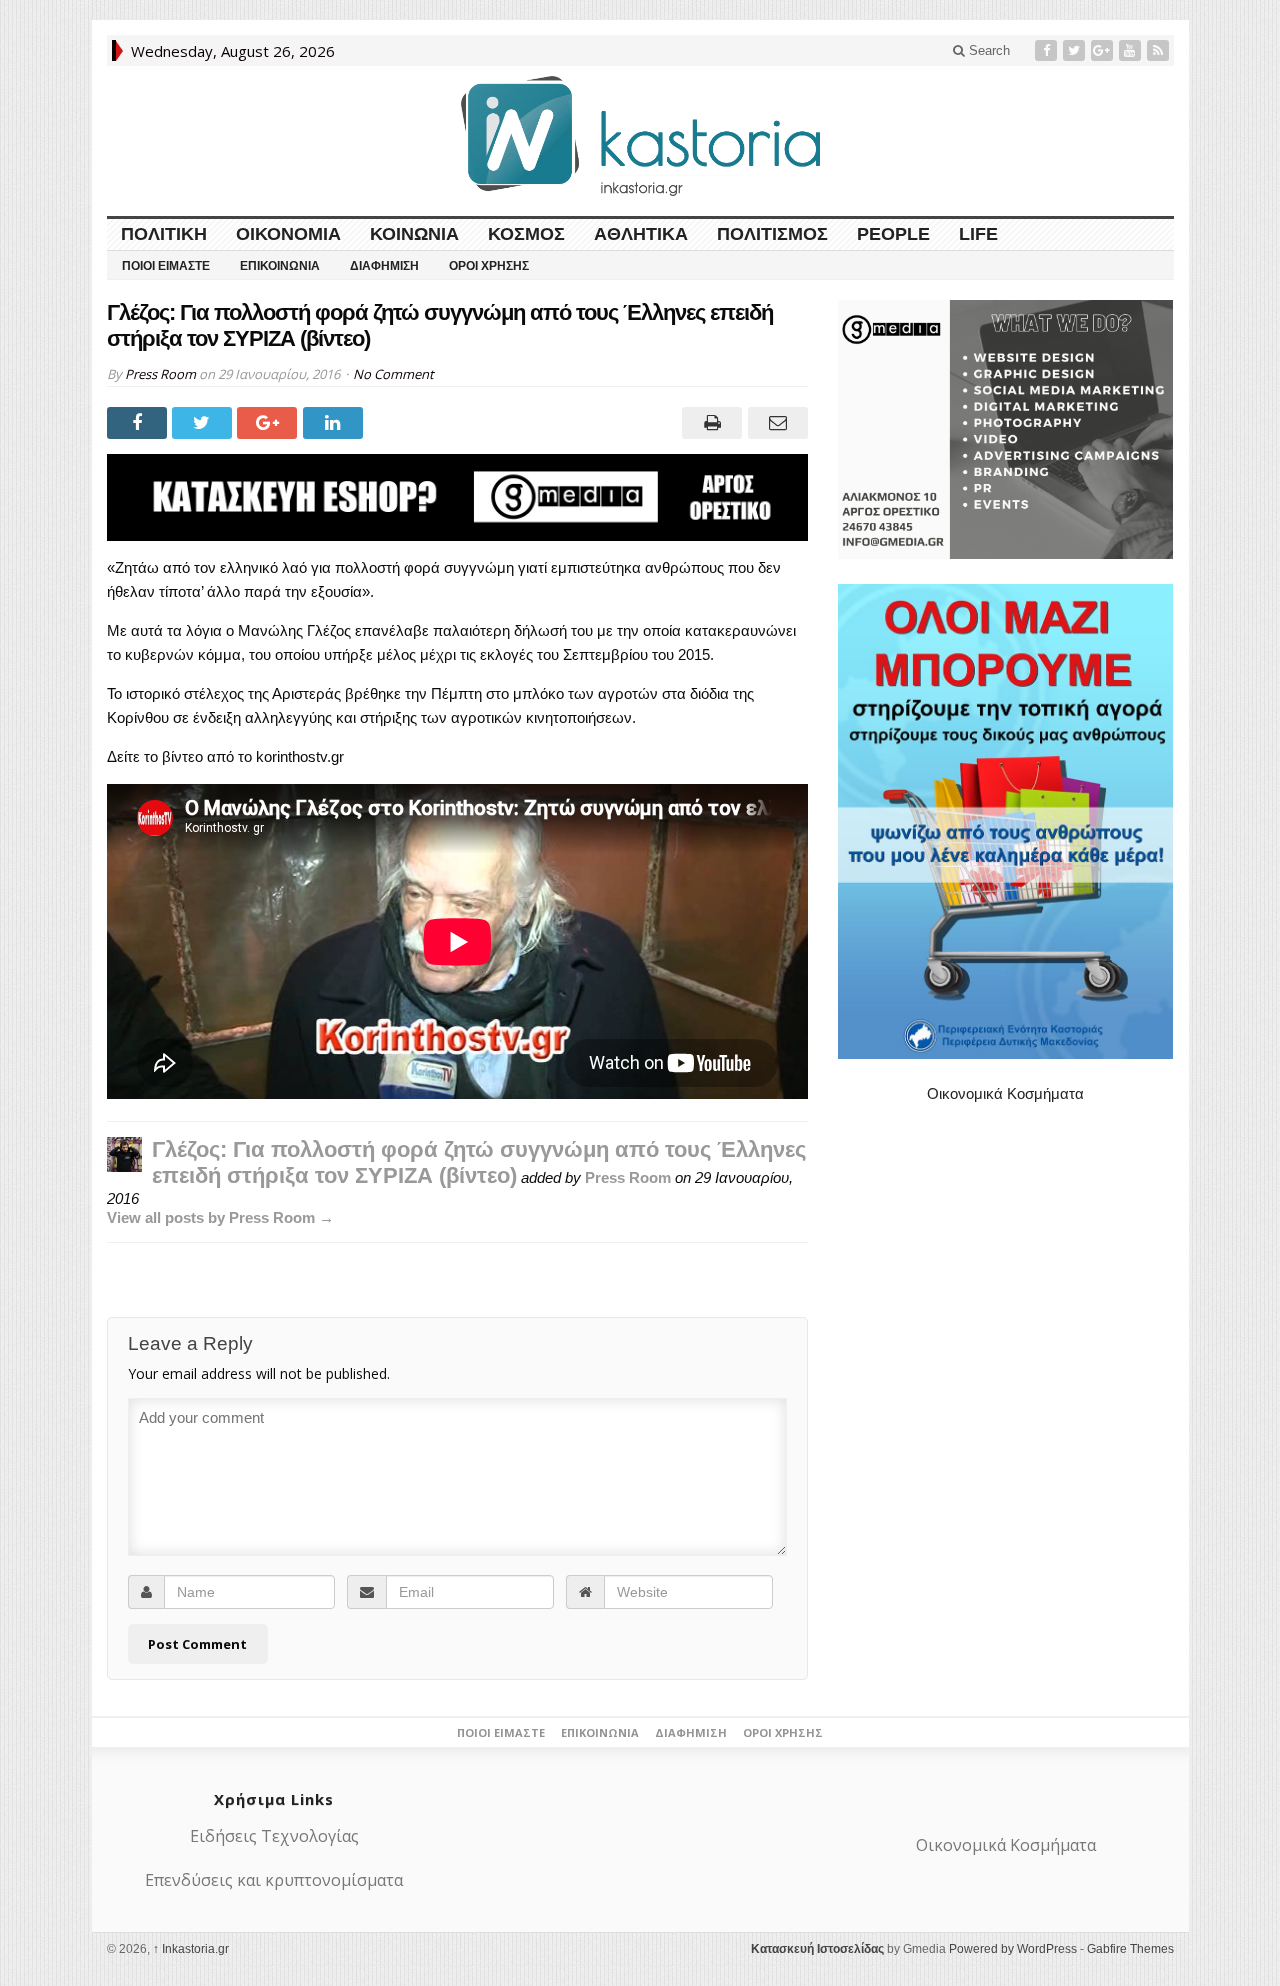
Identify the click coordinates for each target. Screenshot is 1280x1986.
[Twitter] (1076, 50)
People (893, 234)
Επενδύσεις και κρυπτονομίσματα (274, 1880)
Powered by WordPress (1013, 1949)
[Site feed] (1160, 50)
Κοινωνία (414, 234)
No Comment (393, 374)
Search (987, 50)
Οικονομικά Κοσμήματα (1005, 1093)
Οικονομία (288, 234)
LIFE (978, 234)
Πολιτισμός (772, 234)
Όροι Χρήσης (489, 266)
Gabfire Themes (1130, 1949)
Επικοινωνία (280, 266)
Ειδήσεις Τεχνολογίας (274, 1836)
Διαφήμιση (384, 266)
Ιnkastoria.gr (191, 1949)
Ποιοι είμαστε (166, 266)
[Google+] (1104, 50)
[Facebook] (1048, 50)
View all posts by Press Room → (220, 1217)
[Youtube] (1132, 50)
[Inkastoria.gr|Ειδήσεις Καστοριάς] (640, 135)
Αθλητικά (641, 234)
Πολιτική (164, 234)
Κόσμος (526, 234)
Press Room (160, 374)
